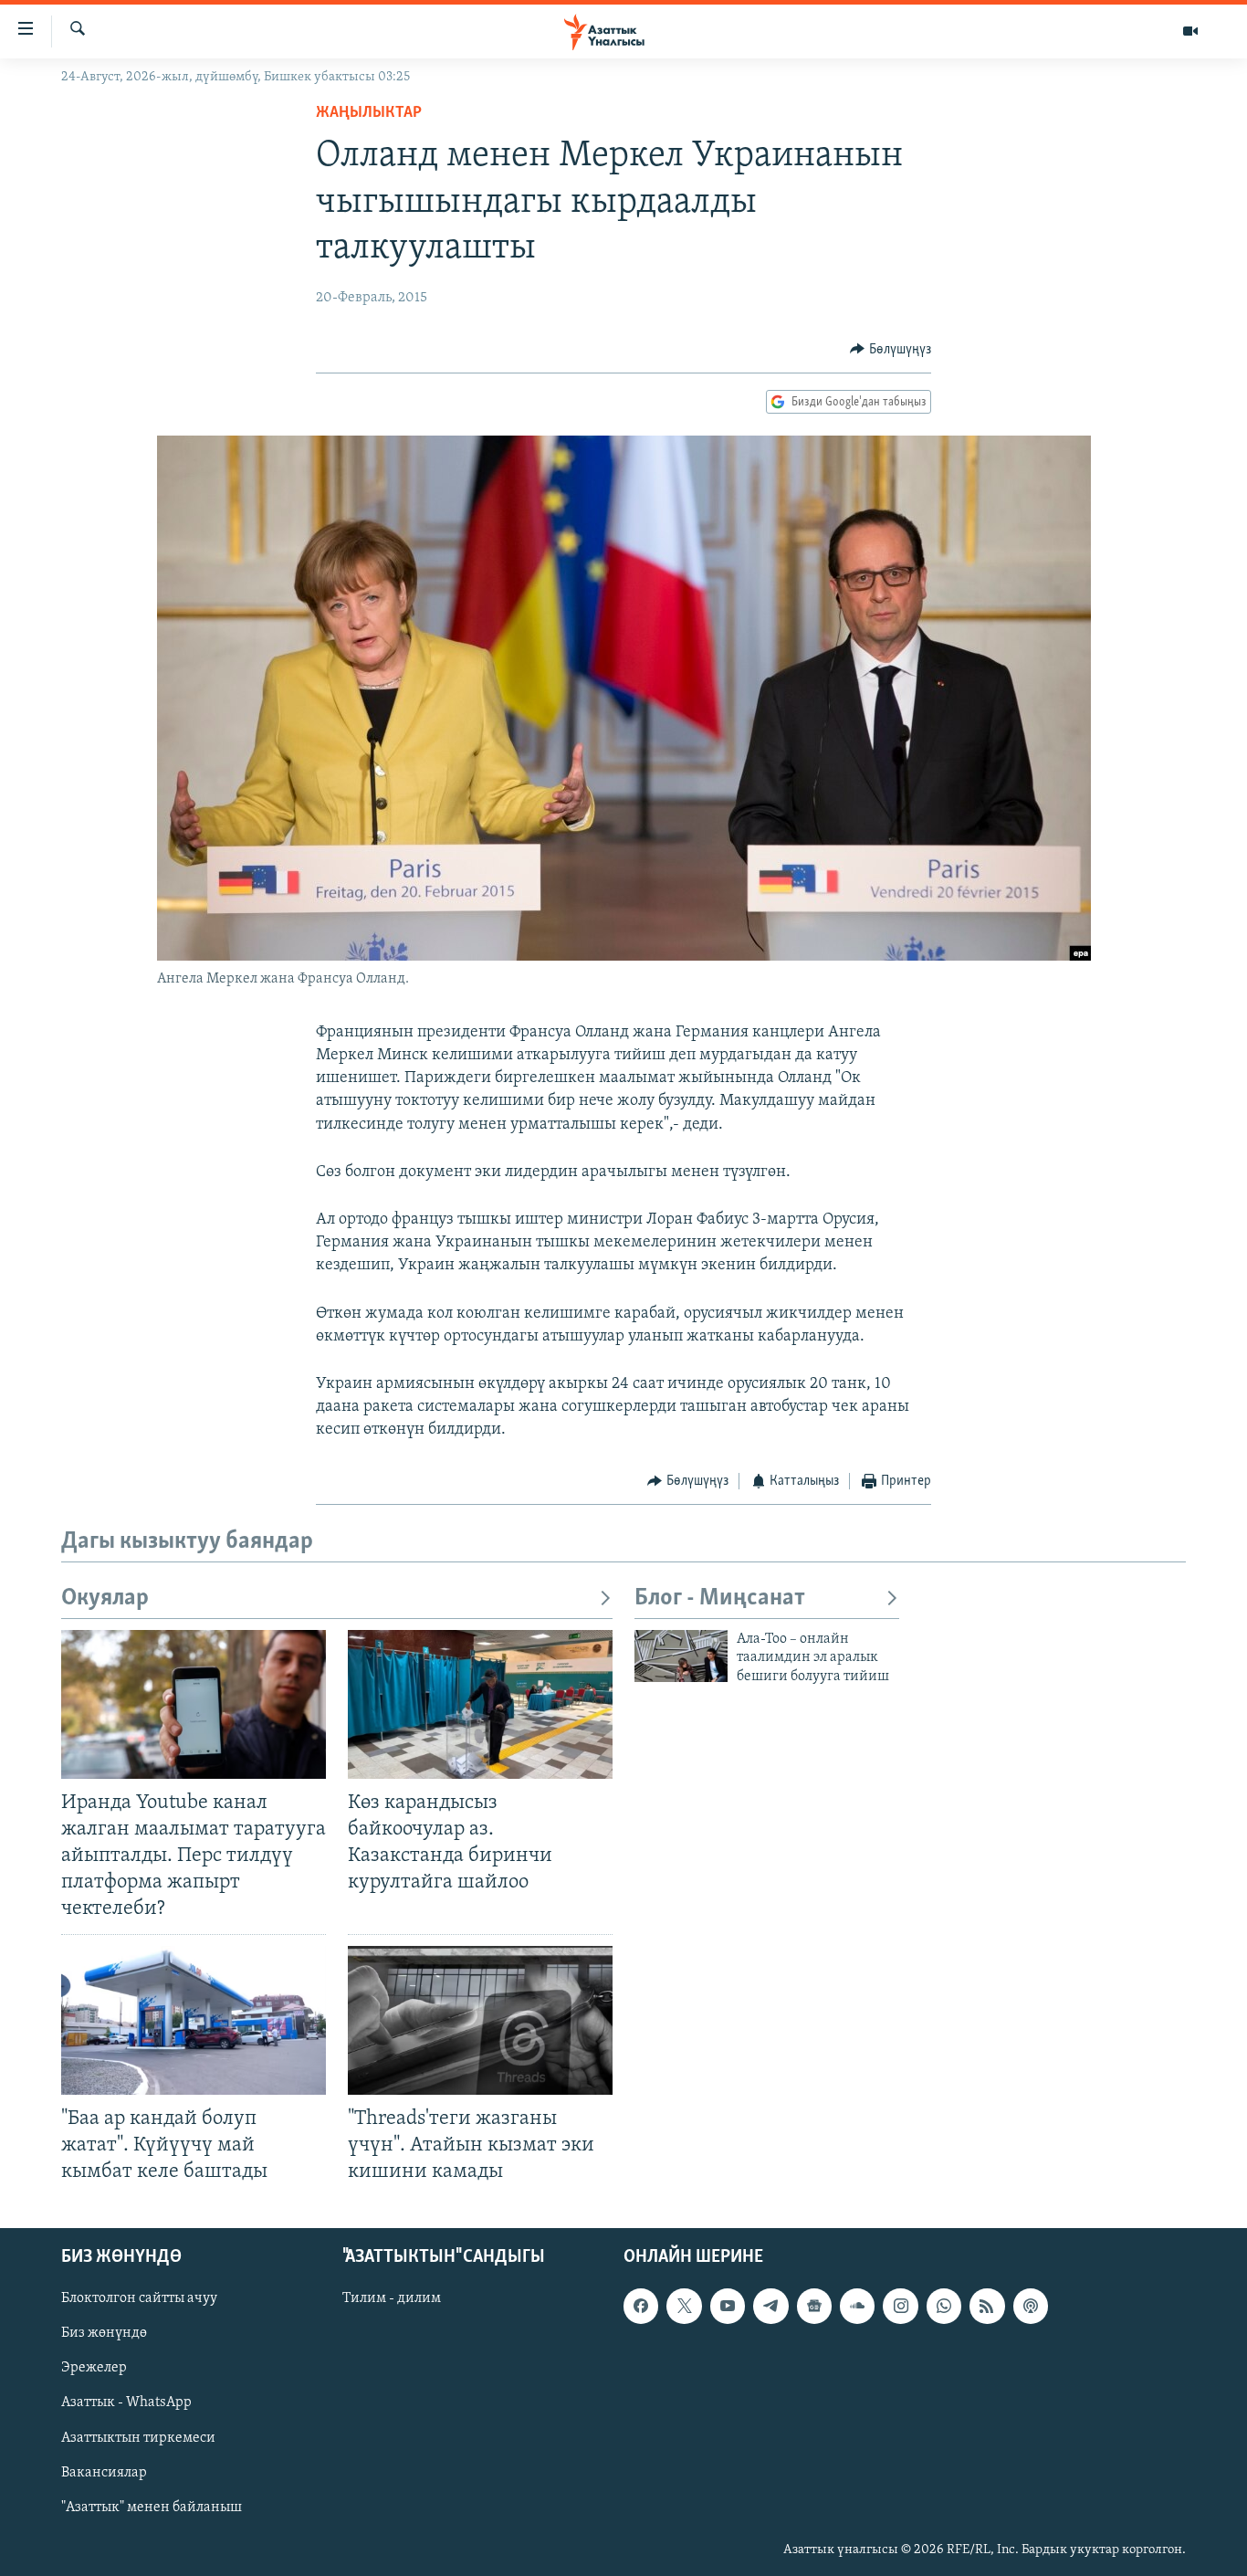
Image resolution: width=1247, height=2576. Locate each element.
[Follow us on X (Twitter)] (684, 2306)
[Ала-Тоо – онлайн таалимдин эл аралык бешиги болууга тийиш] (681, 1656)
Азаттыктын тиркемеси (138, 2438)
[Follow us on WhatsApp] (944, 2306)
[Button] (891, 350)
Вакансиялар (104, 2473)
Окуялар (105, 1598)
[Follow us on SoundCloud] (857, 2306)
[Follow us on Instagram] (900, 2306)
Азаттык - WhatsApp (126, 2403)
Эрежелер (94, 2368)
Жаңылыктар (369, 113)
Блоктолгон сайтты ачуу (139, 2298)
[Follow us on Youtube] (728, 2306)
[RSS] (987, 2306)
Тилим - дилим (392, 2298)
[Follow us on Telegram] (770, 2306)
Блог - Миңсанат (720, 1598)
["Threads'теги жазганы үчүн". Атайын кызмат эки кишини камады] (480, 2020)
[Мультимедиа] (1190, 31)
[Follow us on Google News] (814, 2306)
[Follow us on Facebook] (641, 2306)
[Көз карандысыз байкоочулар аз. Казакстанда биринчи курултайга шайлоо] (480, 1704)
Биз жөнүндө (104, 2333)
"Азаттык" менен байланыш (152, 2508)
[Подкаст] (1031, 2306)
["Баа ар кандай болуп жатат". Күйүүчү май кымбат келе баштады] (194, 2020)
